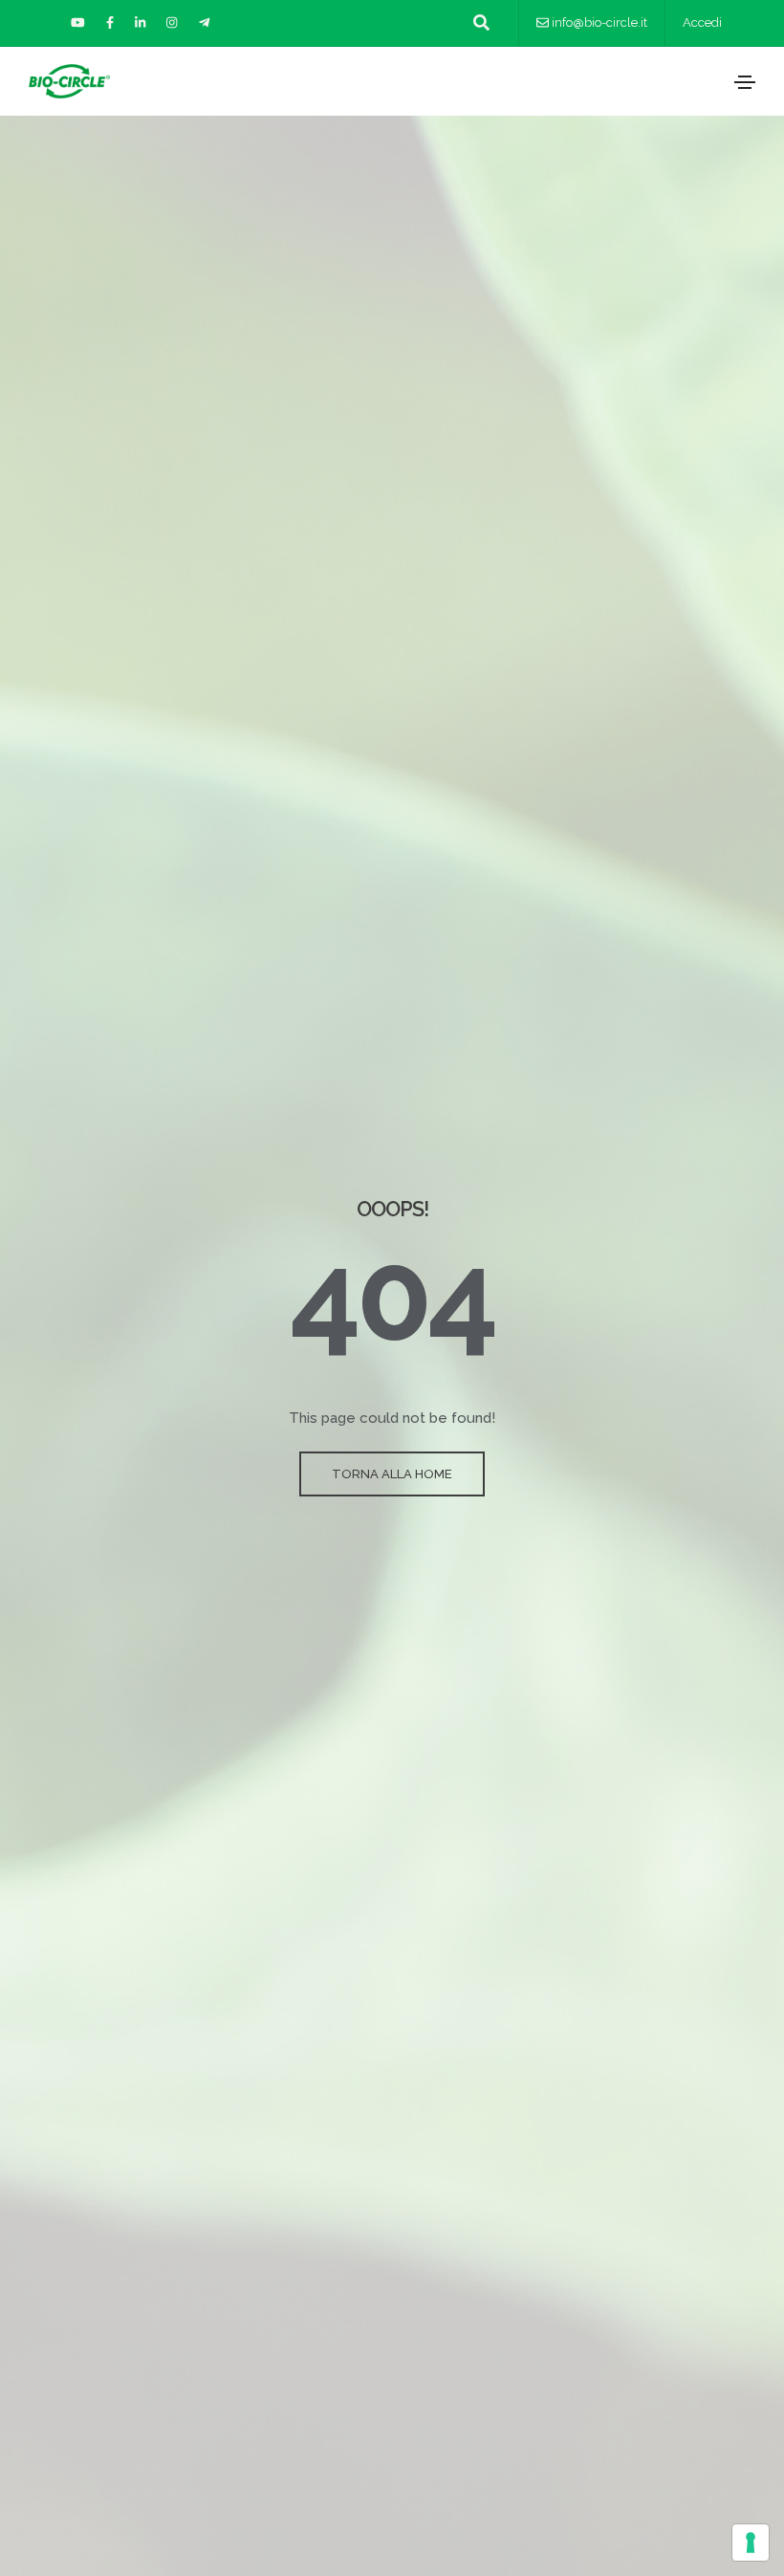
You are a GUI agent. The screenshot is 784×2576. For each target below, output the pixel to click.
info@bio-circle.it (599, 22)
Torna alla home (392, 1474)
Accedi (702, 22)
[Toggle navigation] (745, 82)
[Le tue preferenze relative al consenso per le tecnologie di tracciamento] (751, 2543)
